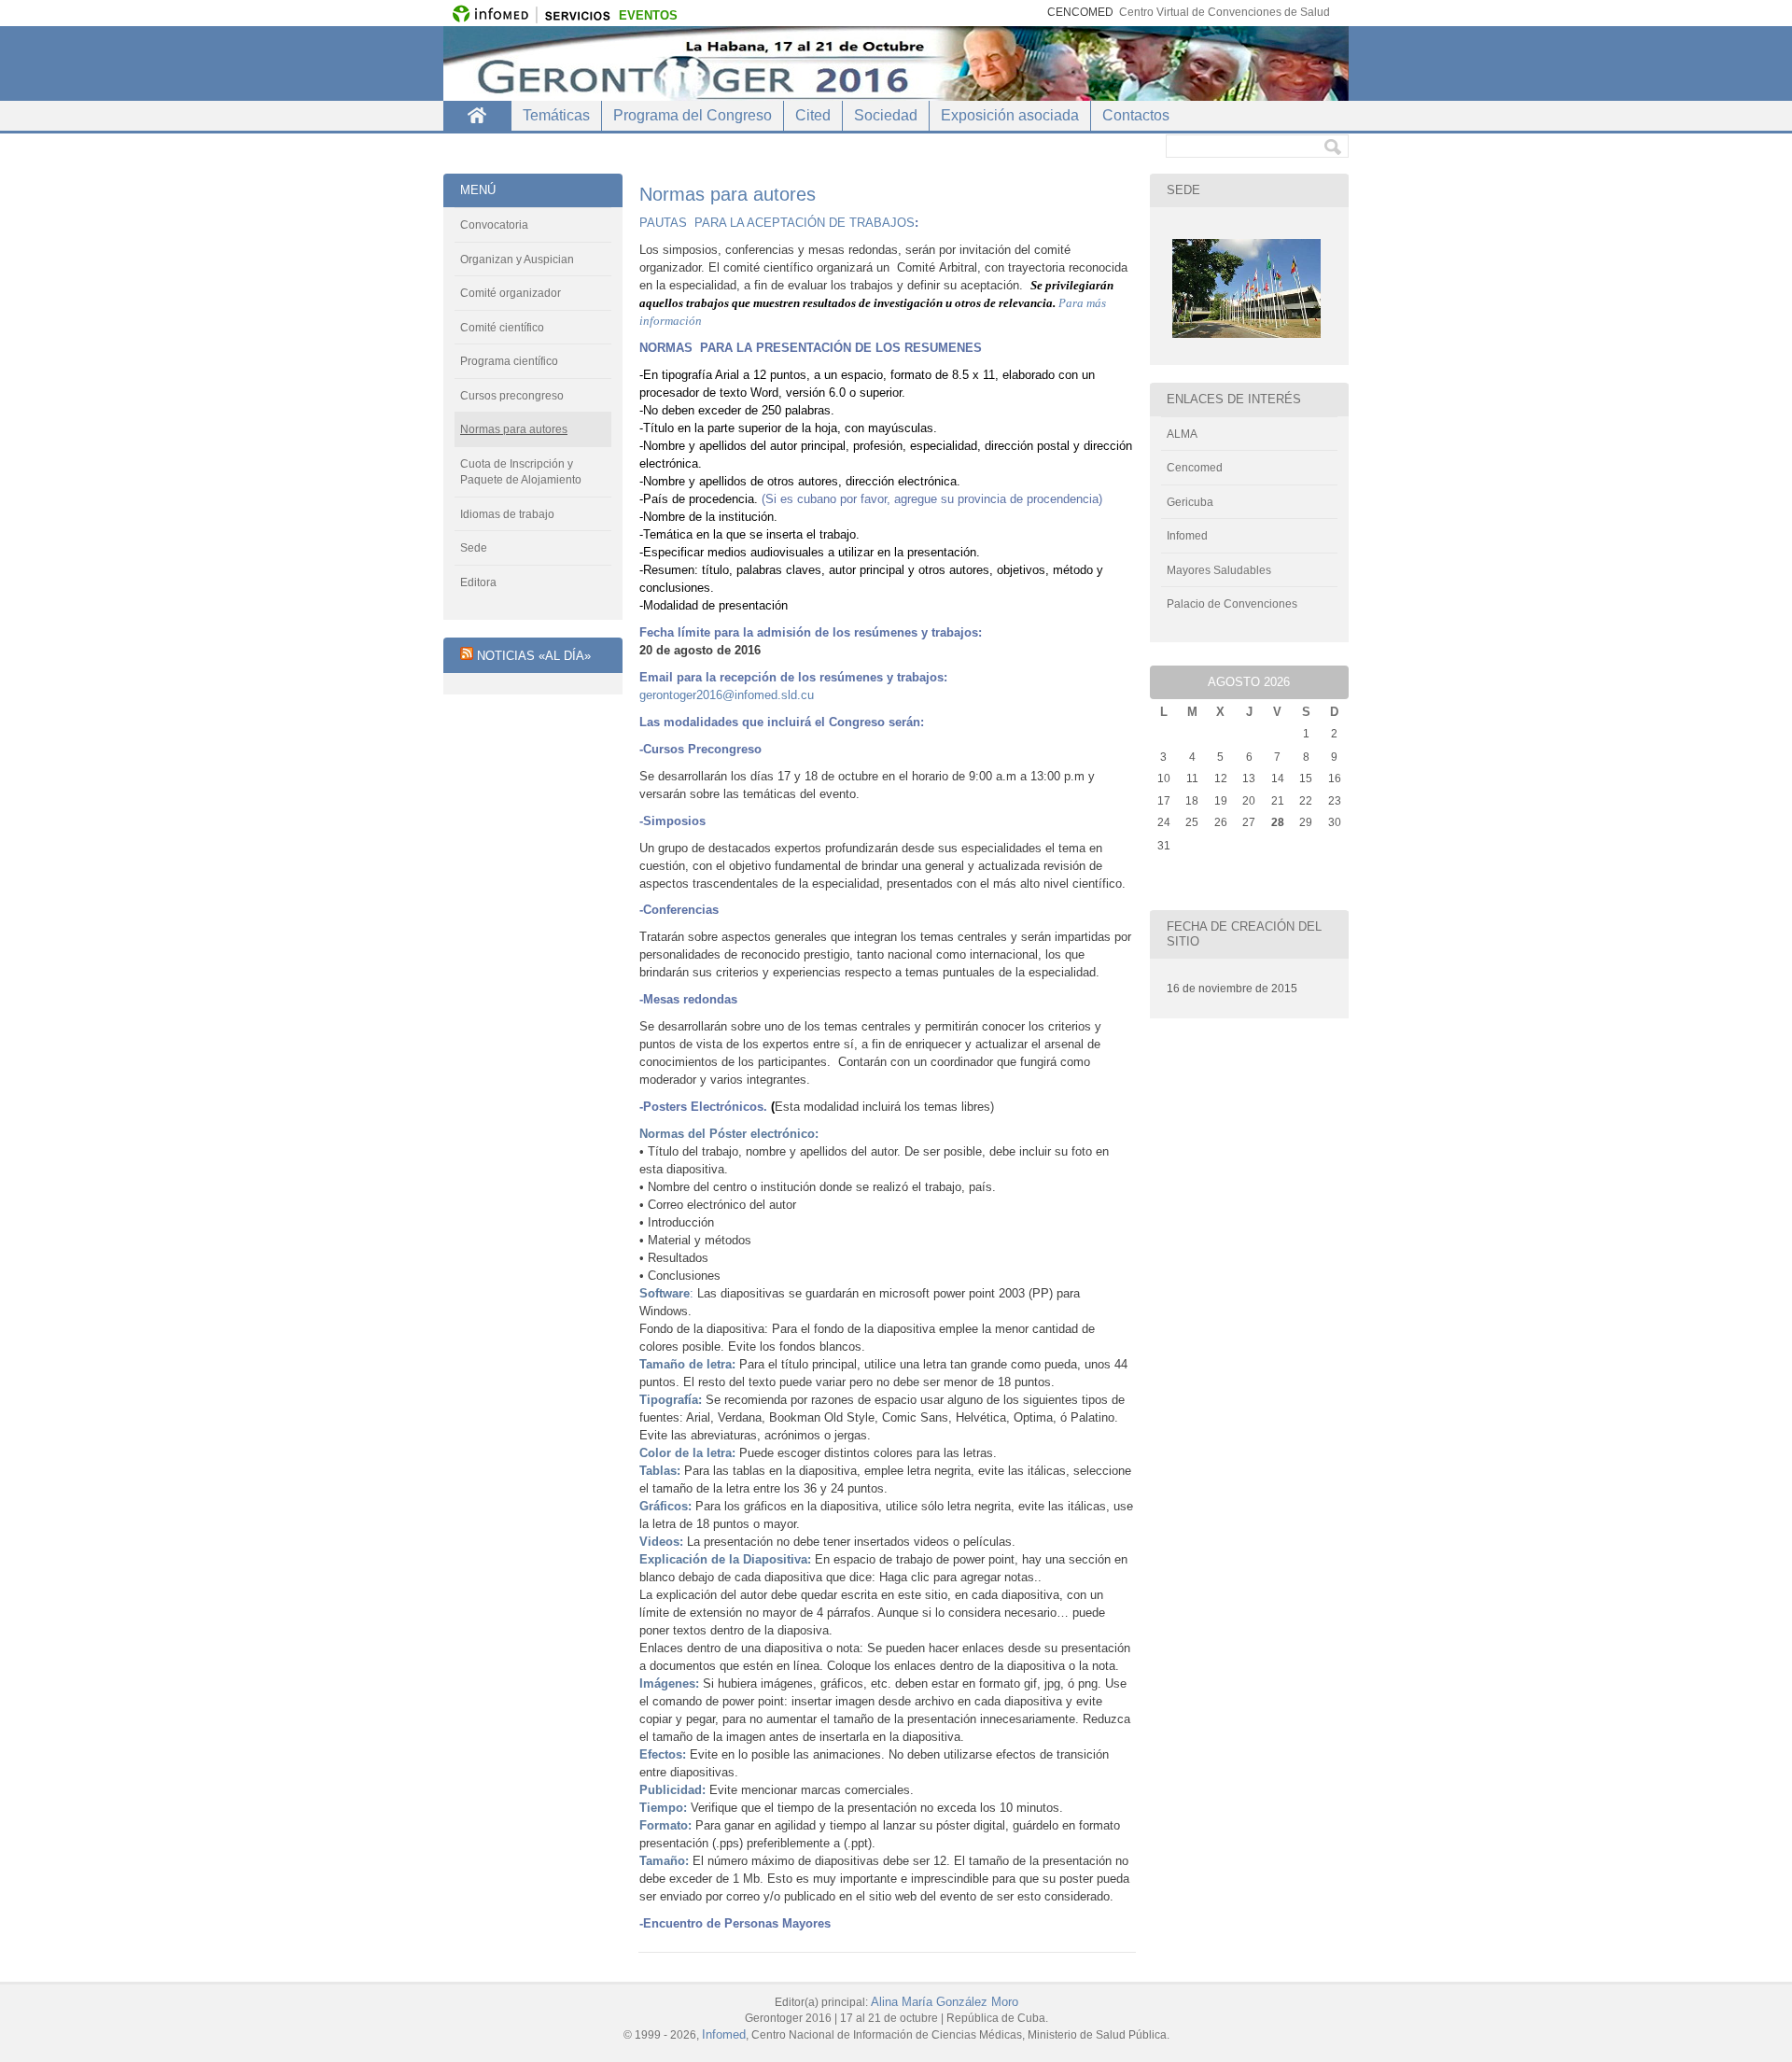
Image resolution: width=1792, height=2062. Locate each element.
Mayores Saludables (1219, 570)
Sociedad (886, 115)
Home (477, 116)
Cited (813, 115)
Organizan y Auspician (517, 260)
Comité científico (502, 328)
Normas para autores (514, 429)
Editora (478, 582)
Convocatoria (494, 225)
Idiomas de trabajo (507, 514)
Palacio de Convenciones (1232, 604)
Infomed (1187, 536)
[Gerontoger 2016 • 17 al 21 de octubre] (896, 63)
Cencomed (1195, 468)
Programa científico (509, 361)
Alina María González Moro (945, 2002)
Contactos (1136, 115)
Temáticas (556, 115)
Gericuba (1190, 502)
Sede (474, 548)
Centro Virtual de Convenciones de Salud (1225, 12)
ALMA (1182, 434)
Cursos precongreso (512, 396)
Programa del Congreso (693, 115)
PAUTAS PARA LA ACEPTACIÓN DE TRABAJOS (777, 223)
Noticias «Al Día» (534, 656)
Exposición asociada (1010, 115)
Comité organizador (511, 293)
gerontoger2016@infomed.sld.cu (727, 695)
